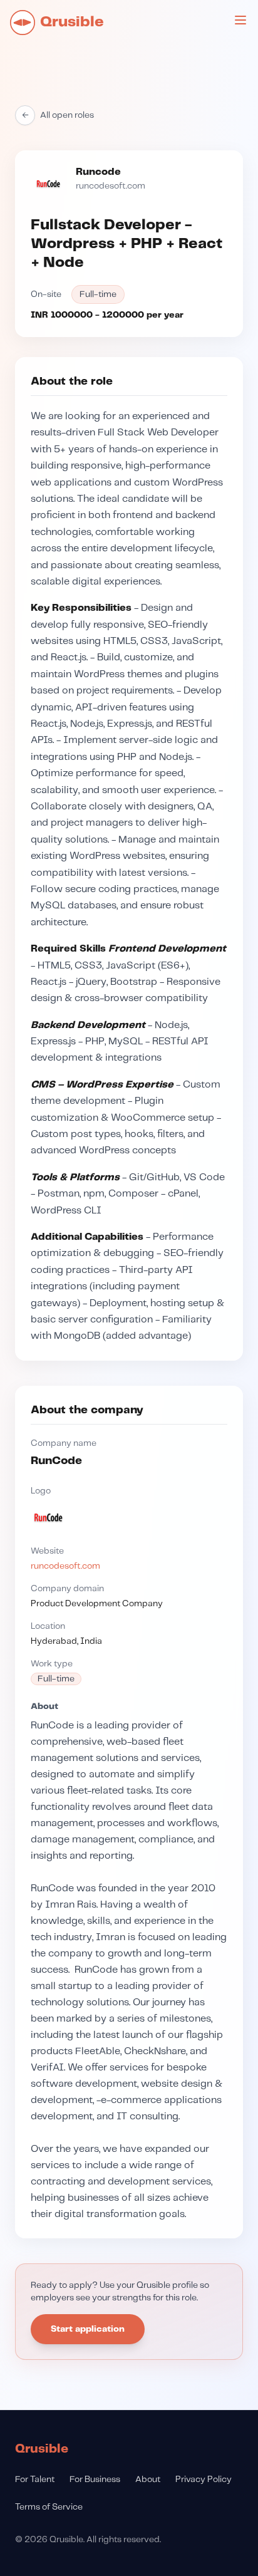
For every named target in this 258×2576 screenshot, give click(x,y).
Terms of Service (49, 2507)
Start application (88, 2329)
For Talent (35, 2480)
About (148, 2480)
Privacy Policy (204, 2480)
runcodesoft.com (111, 186)
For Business (95, 2480)
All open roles (58, 115)
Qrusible (42, 2449)
